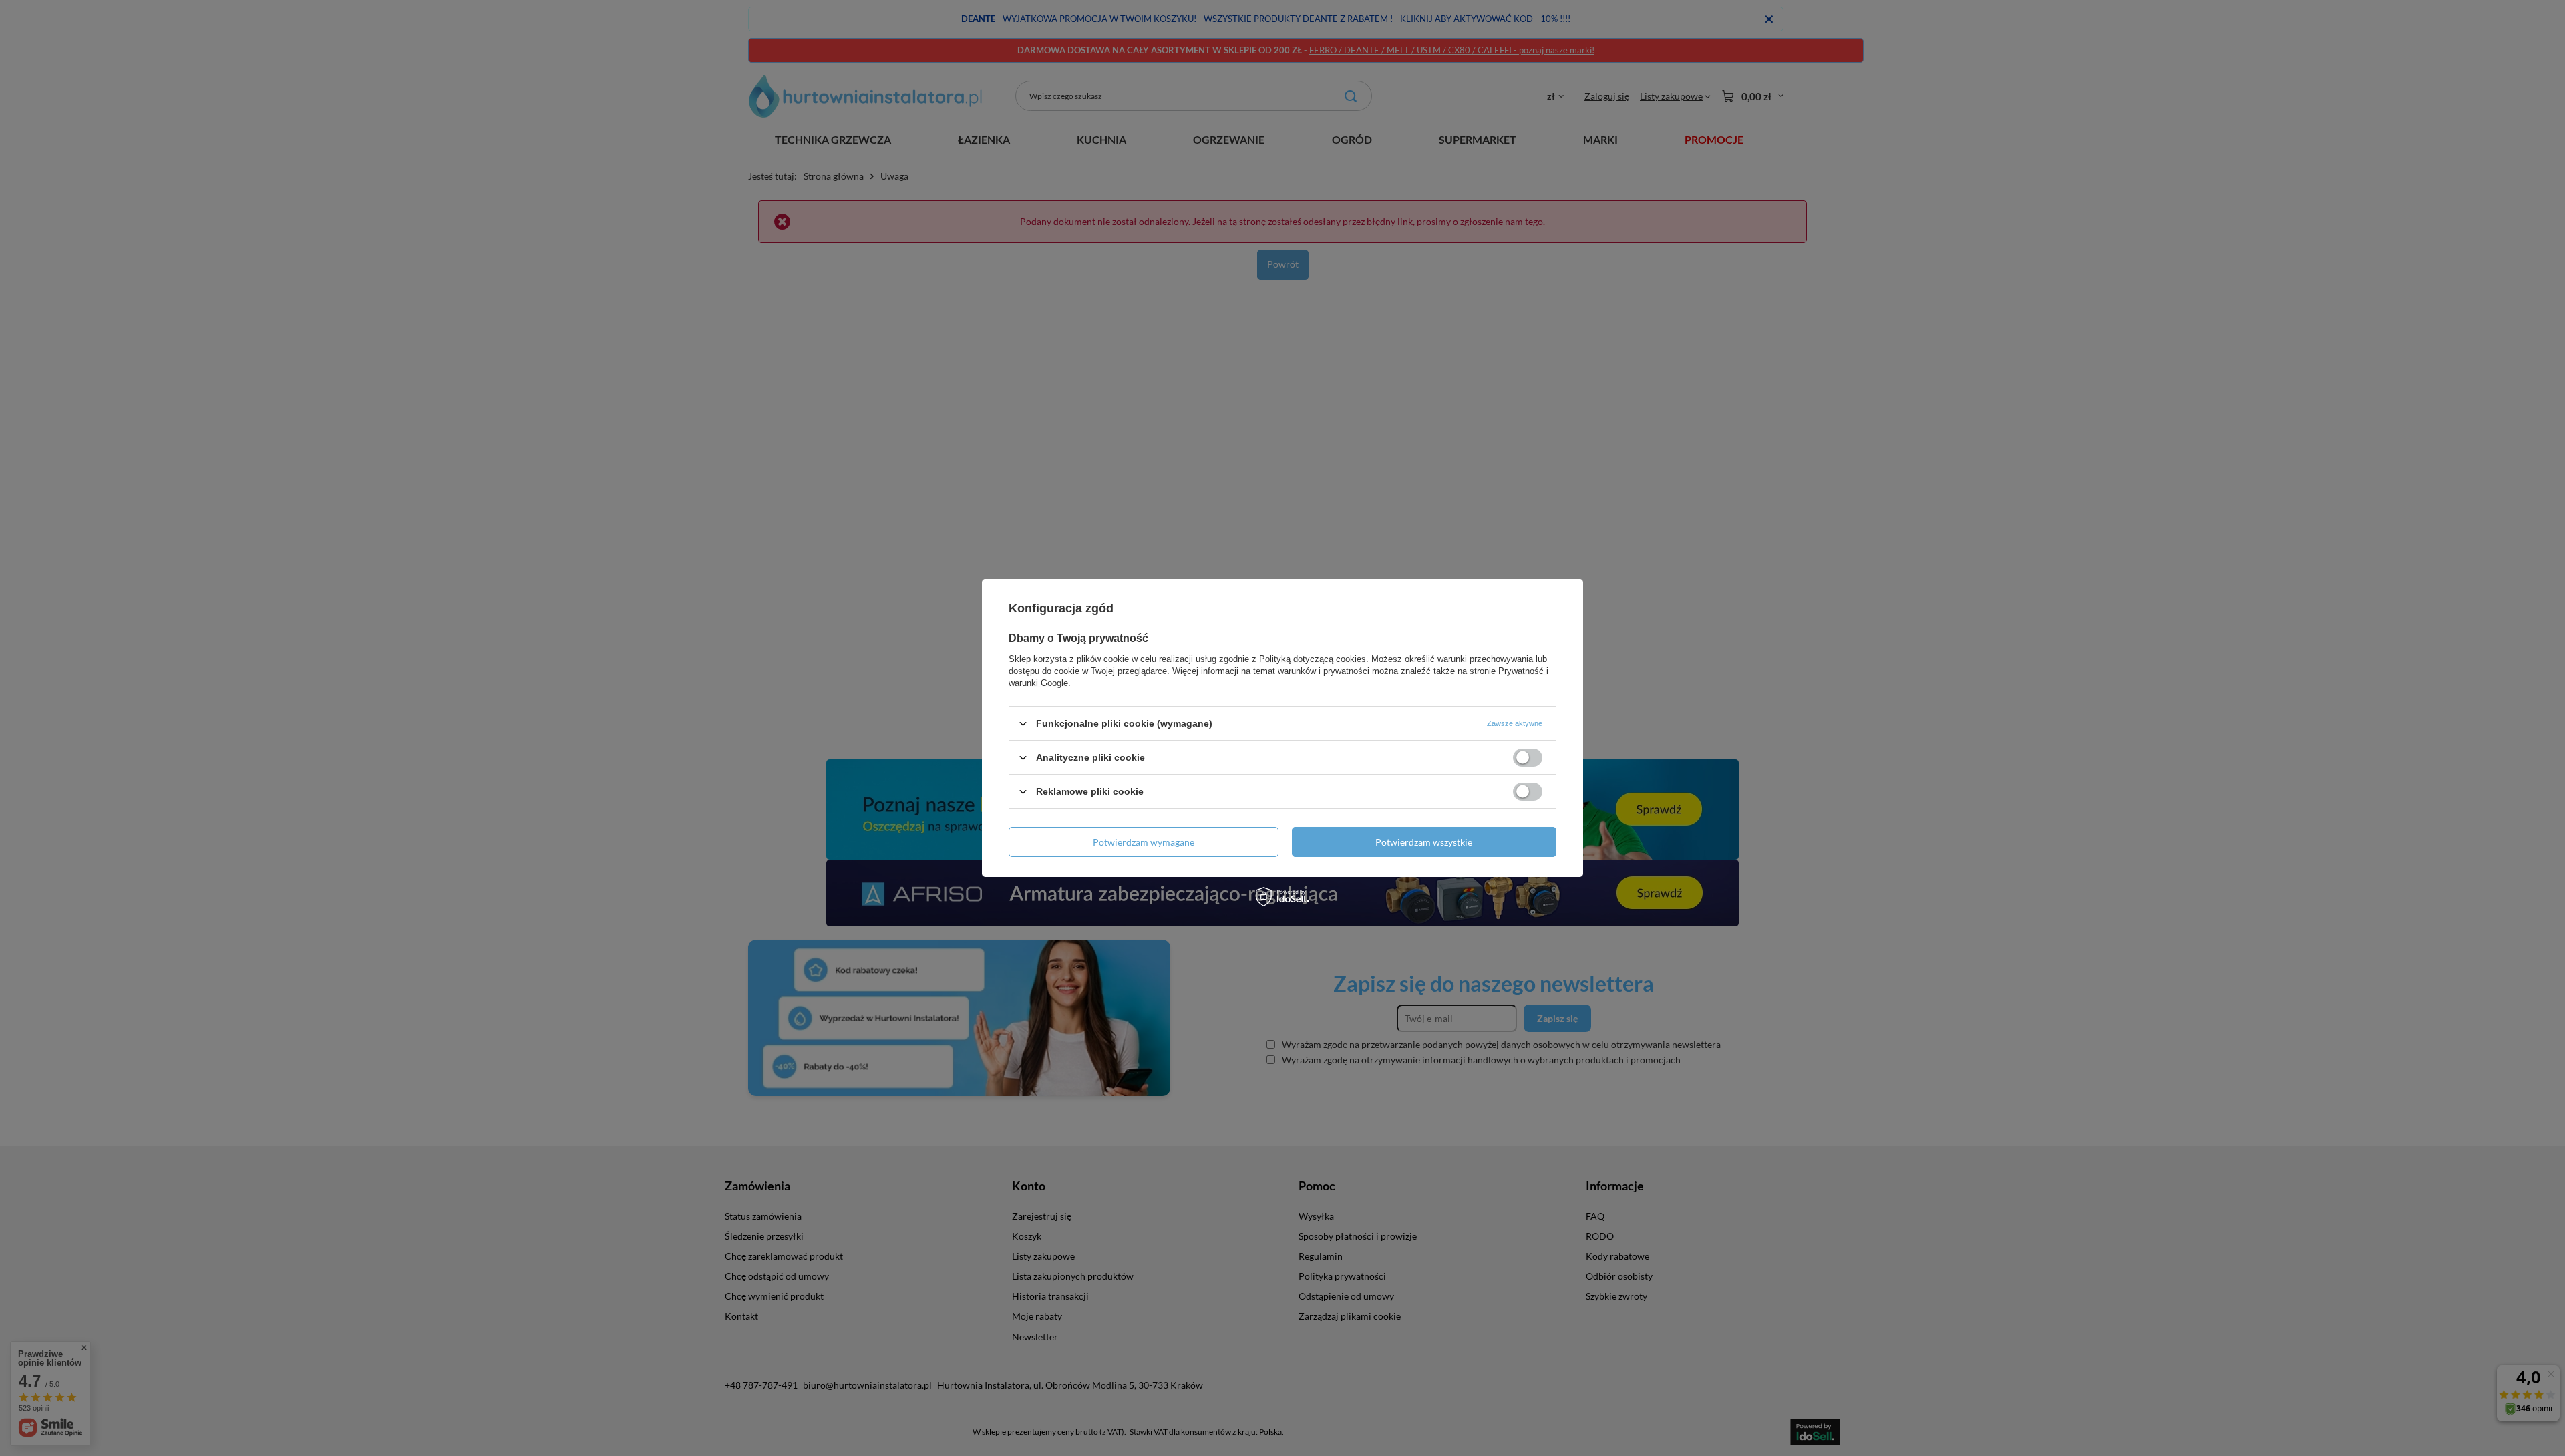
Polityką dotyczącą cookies (1313, 659)
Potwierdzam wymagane (1144, 841)
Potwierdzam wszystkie (1424, 841)
